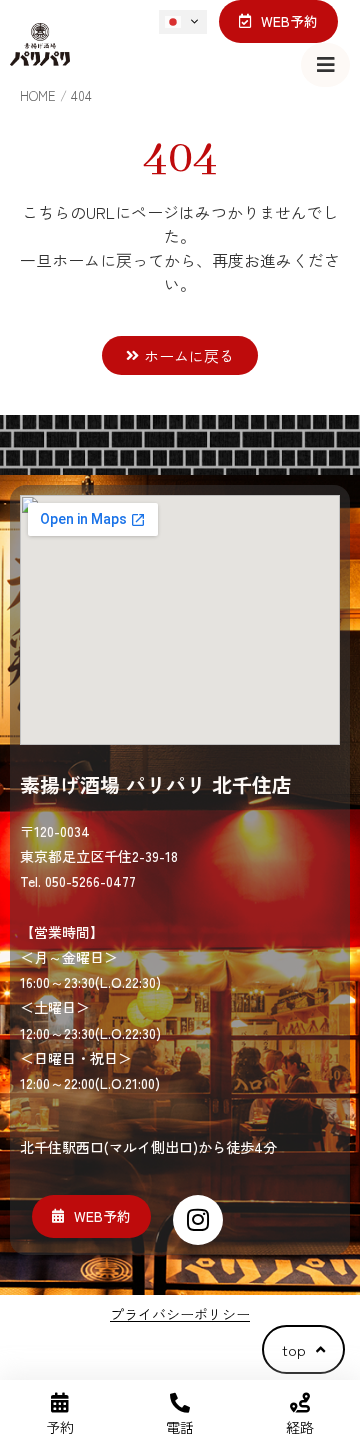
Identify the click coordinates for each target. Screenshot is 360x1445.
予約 (60, 1427)
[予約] (60, 1403)
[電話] (180, 1403)
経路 (300, 1427)
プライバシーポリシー (180, 1314)
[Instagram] (198, 1220)
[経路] (300, 1403)
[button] (325, 65)
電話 (180, 1427)
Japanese (185, 22)
